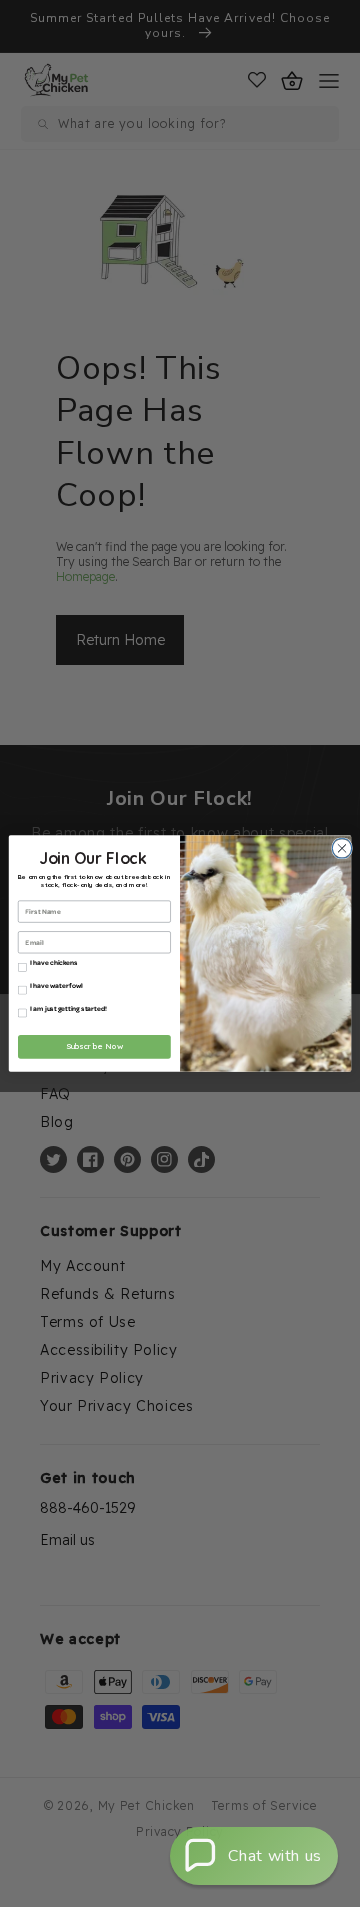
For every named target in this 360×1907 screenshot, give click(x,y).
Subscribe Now (95, 1047)
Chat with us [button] (275, 1856)
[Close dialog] (339, 848)
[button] (254, 1856)
